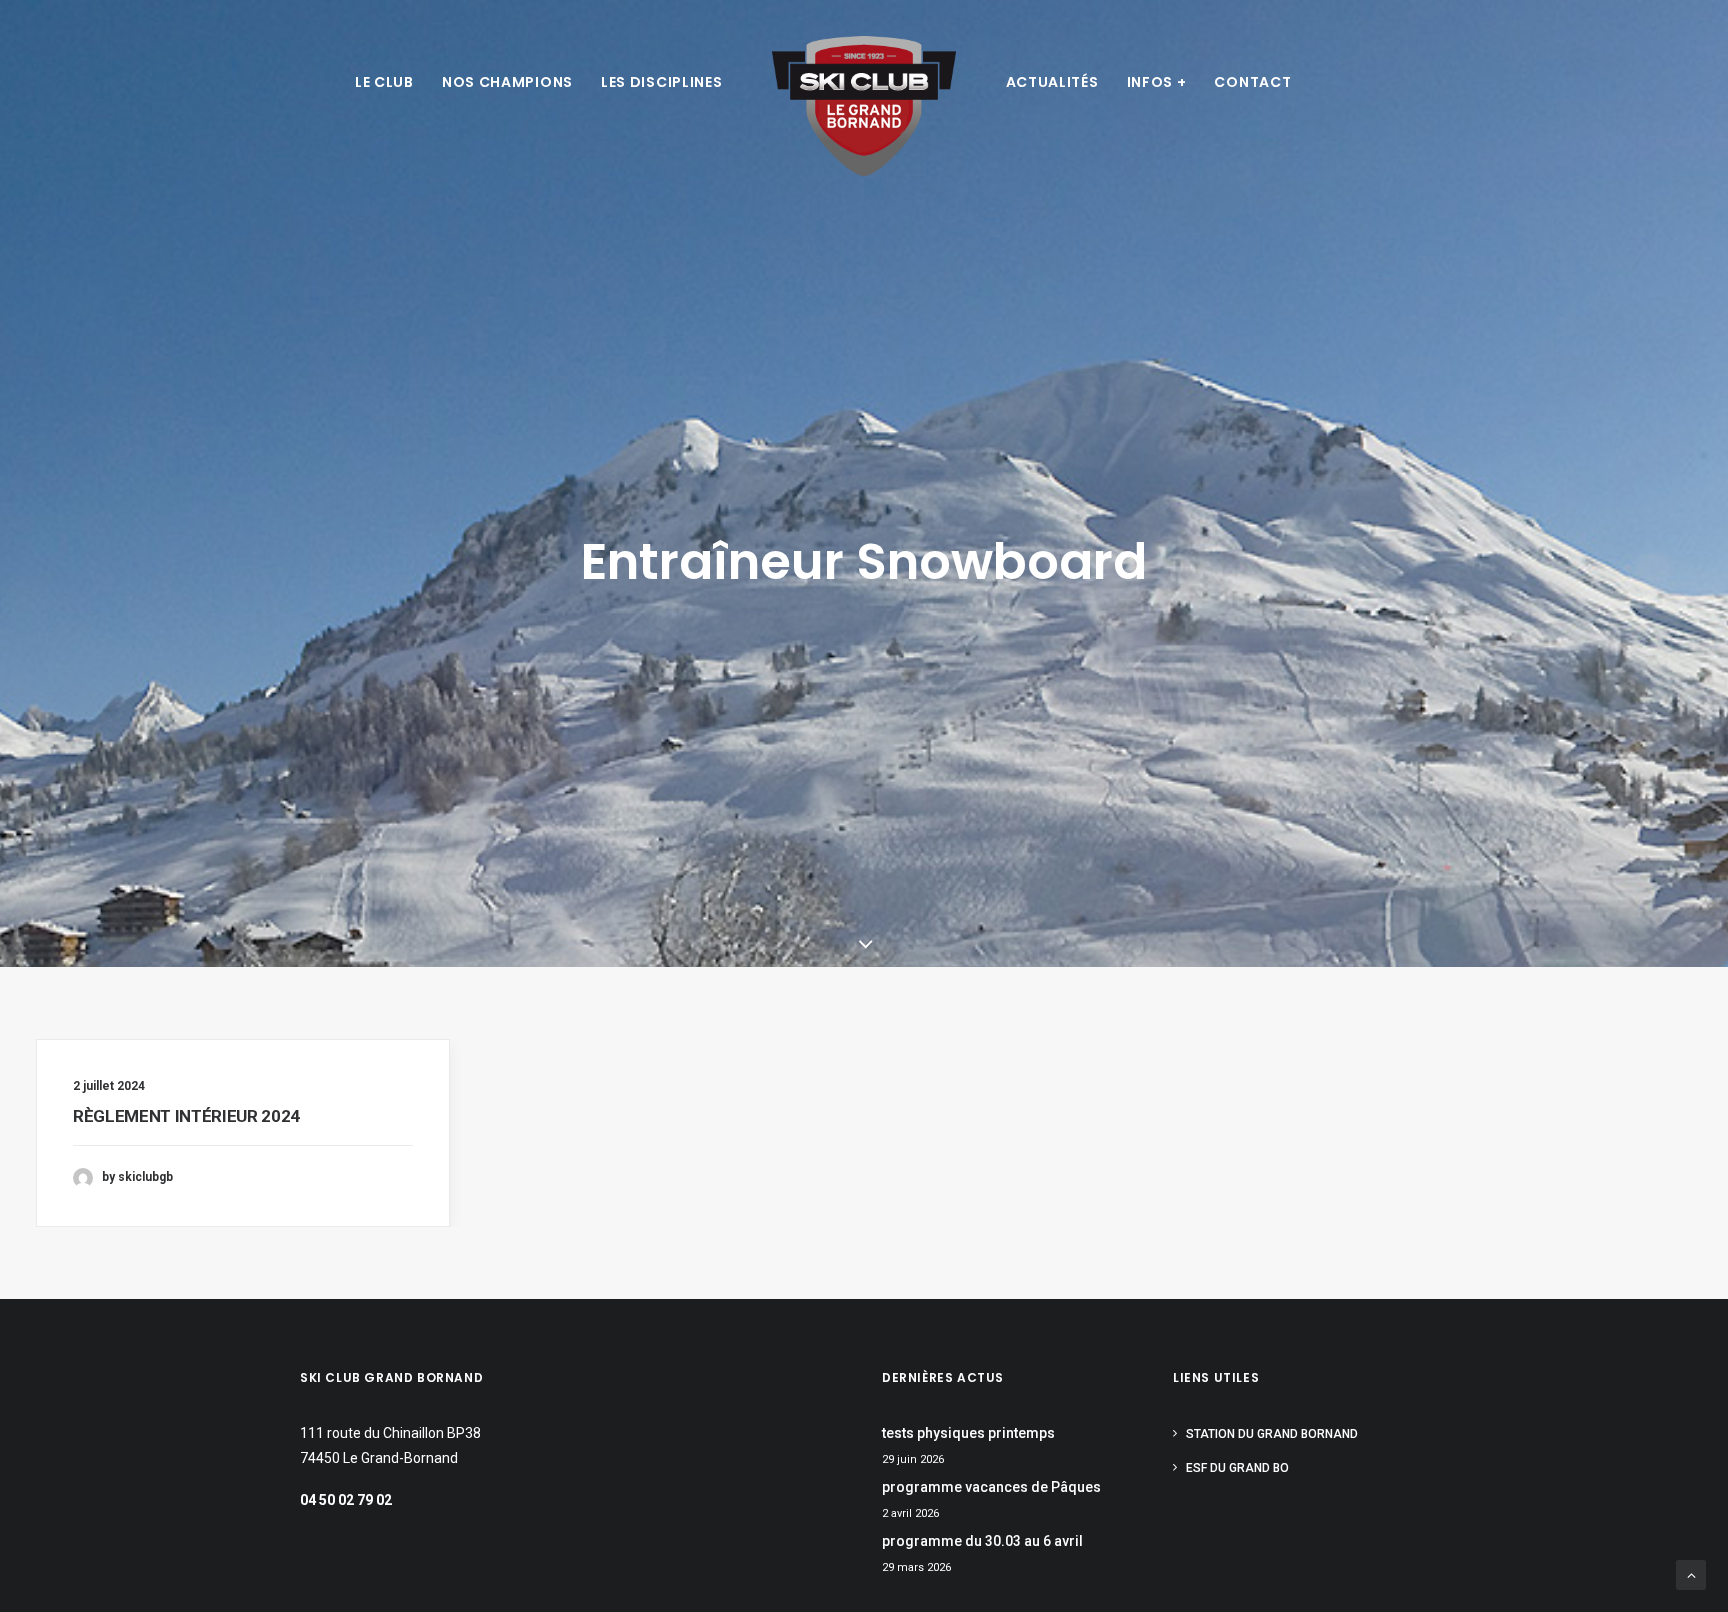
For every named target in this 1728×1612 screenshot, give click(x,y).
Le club (384, 82)
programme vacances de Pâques (991, 1487)
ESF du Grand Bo (1237, 1468)
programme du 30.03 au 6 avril (982, 1541)
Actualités (1052, 82)
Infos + (1157, 82)
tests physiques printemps (968, 1433)
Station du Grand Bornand (1272, 1434)
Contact (1252, 82)
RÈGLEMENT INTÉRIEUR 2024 (186, 1116)
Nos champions (507, 82)
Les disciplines (662, 82)
